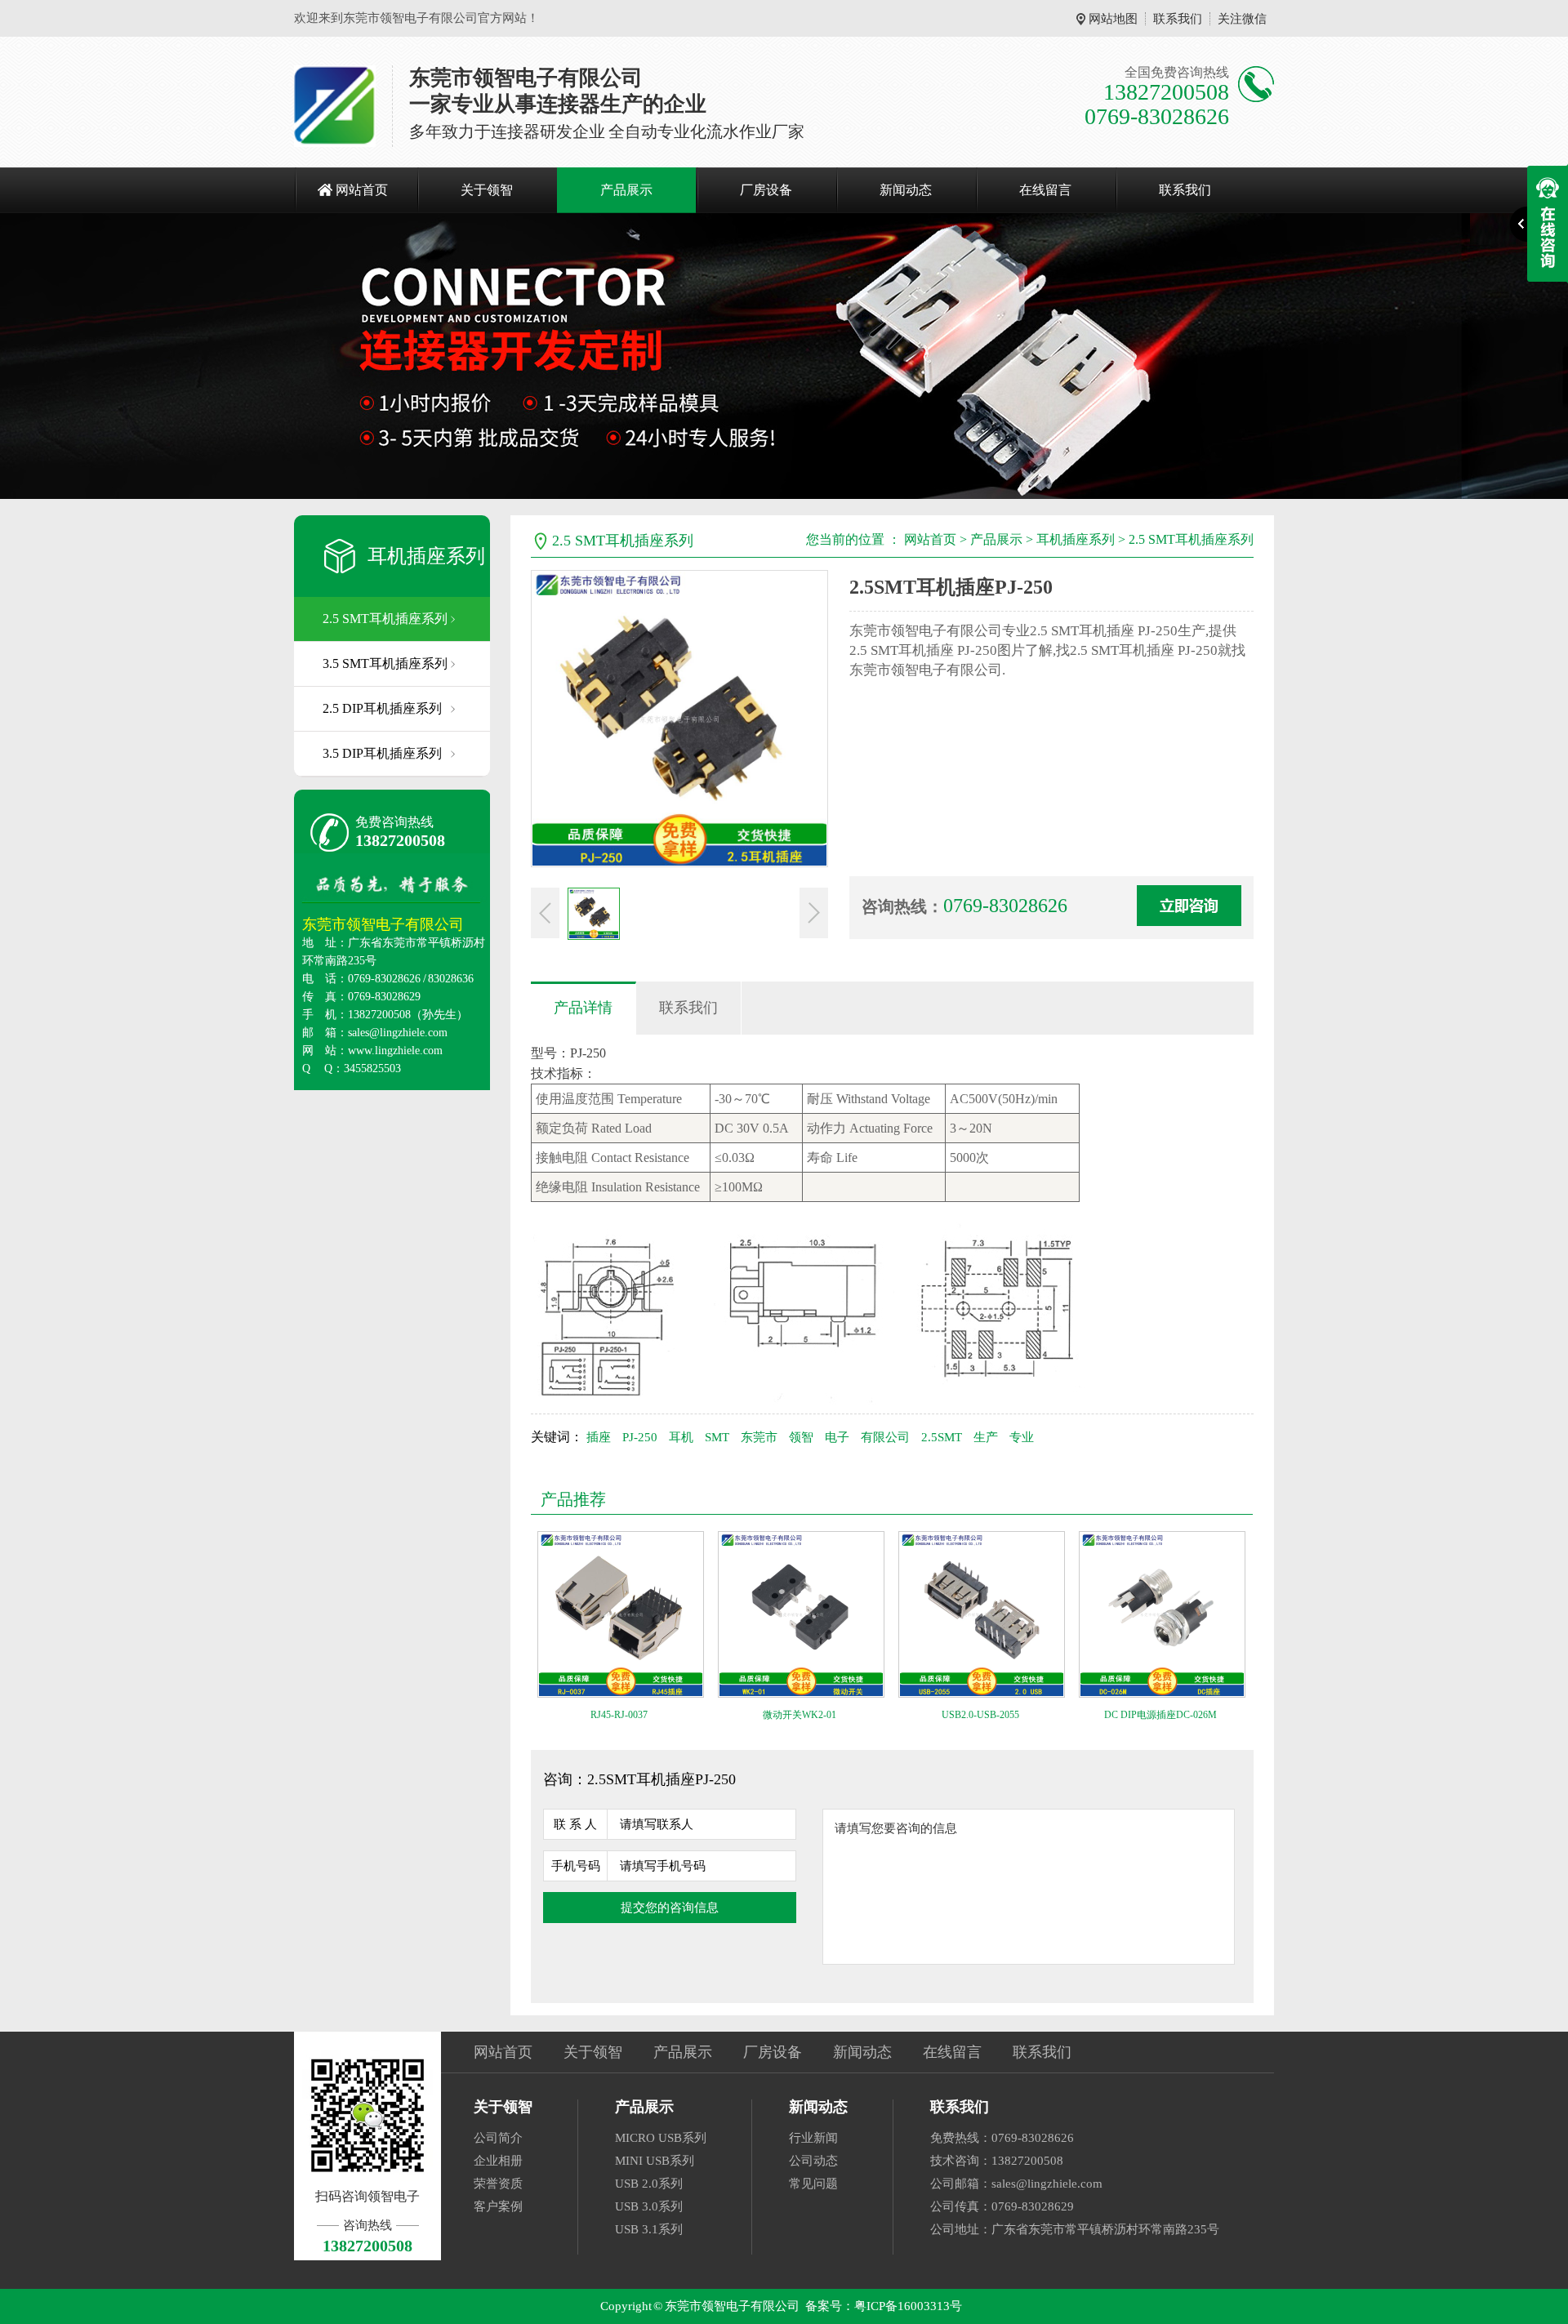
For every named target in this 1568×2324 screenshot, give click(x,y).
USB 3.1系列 (649, 2229)
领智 (801, 1437)
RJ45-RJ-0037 (619, 1715)
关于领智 (487, 190)
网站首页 (362, 190)
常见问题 (813, 2184)
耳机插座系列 (426, 556)
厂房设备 (766, 190)
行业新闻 (813, 2138)
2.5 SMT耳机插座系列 (385, 619)
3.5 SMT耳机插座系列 (385, 663)
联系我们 (1178, 19)
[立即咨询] (1189, 906)
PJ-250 (640, 1437)
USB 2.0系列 (649, 2184)
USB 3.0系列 (649, 2206)
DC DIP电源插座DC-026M (1160, 1715)
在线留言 (1045, 190)
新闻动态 (906, 190)
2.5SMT (942, 1437)
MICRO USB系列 (661, 2138)
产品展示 (626, 190)
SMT (717, 1437)
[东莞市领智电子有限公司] (335, 106)
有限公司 (885, 1437)
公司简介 (498, 2138)
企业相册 (498, 2161)
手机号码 (576, 1866)
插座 (599, 1437)
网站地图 (1113, 19)
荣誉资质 (498, 2184)
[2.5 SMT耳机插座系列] (784, 356)
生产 (986, 1437)
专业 (1022, 1437)
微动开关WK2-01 (800, 1715)
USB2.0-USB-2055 (980, 1715)
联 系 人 (575, 1824)
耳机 (681, 1437)
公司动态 (813, 2161)
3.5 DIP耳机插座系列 (382, 753)
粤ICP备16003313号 (908, 2306)
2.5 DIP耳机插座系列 (382, 708)
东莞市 (759, 1437)
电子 (837, 1437)
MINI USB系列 (655, 2161)
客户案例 (498, 2206)
